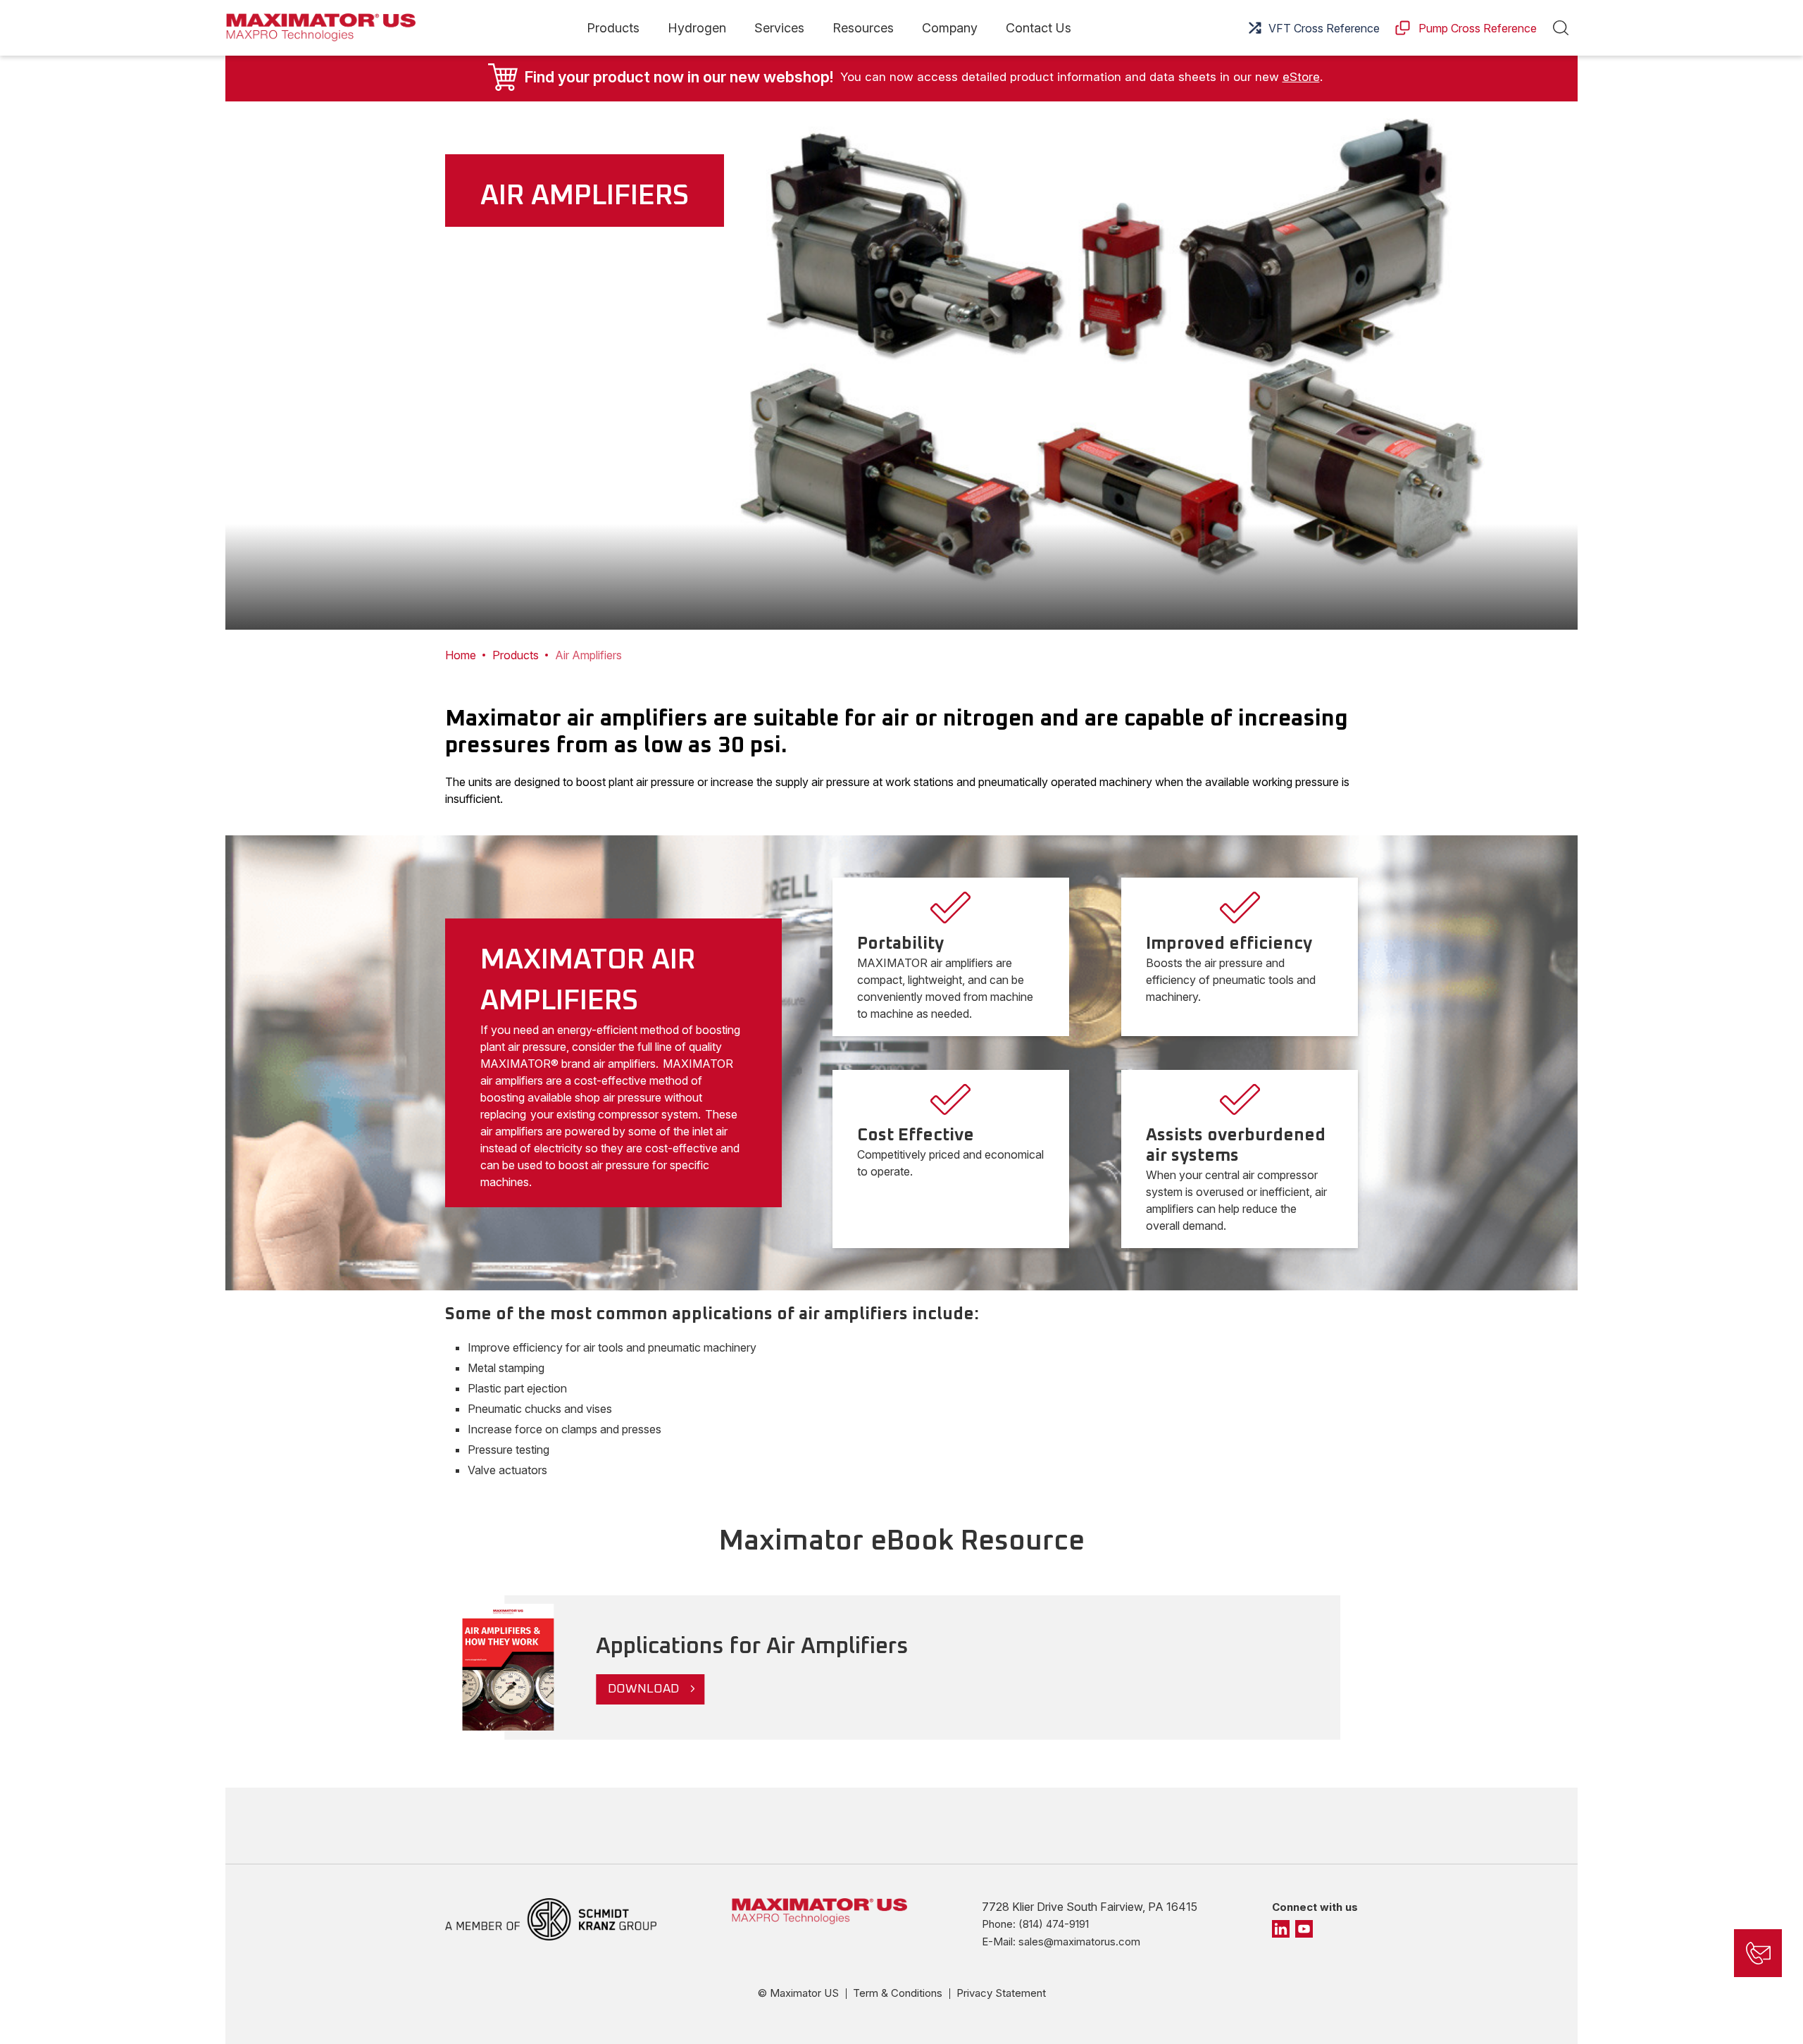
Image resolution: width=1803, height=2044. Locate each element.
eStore (1301, 77)
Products (613, 28)
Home (461, 655)
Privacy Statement (1001, 1993)
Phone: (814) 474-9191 (1035, 1924)
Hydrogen (697, 28)
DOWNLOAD (643, 1689)
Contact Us (1038, 28)
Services (779, 28)
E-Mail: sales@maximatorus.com (1061, 1942)
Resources (863, 28)
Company (950, 28)
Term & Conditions (898, 1993)
